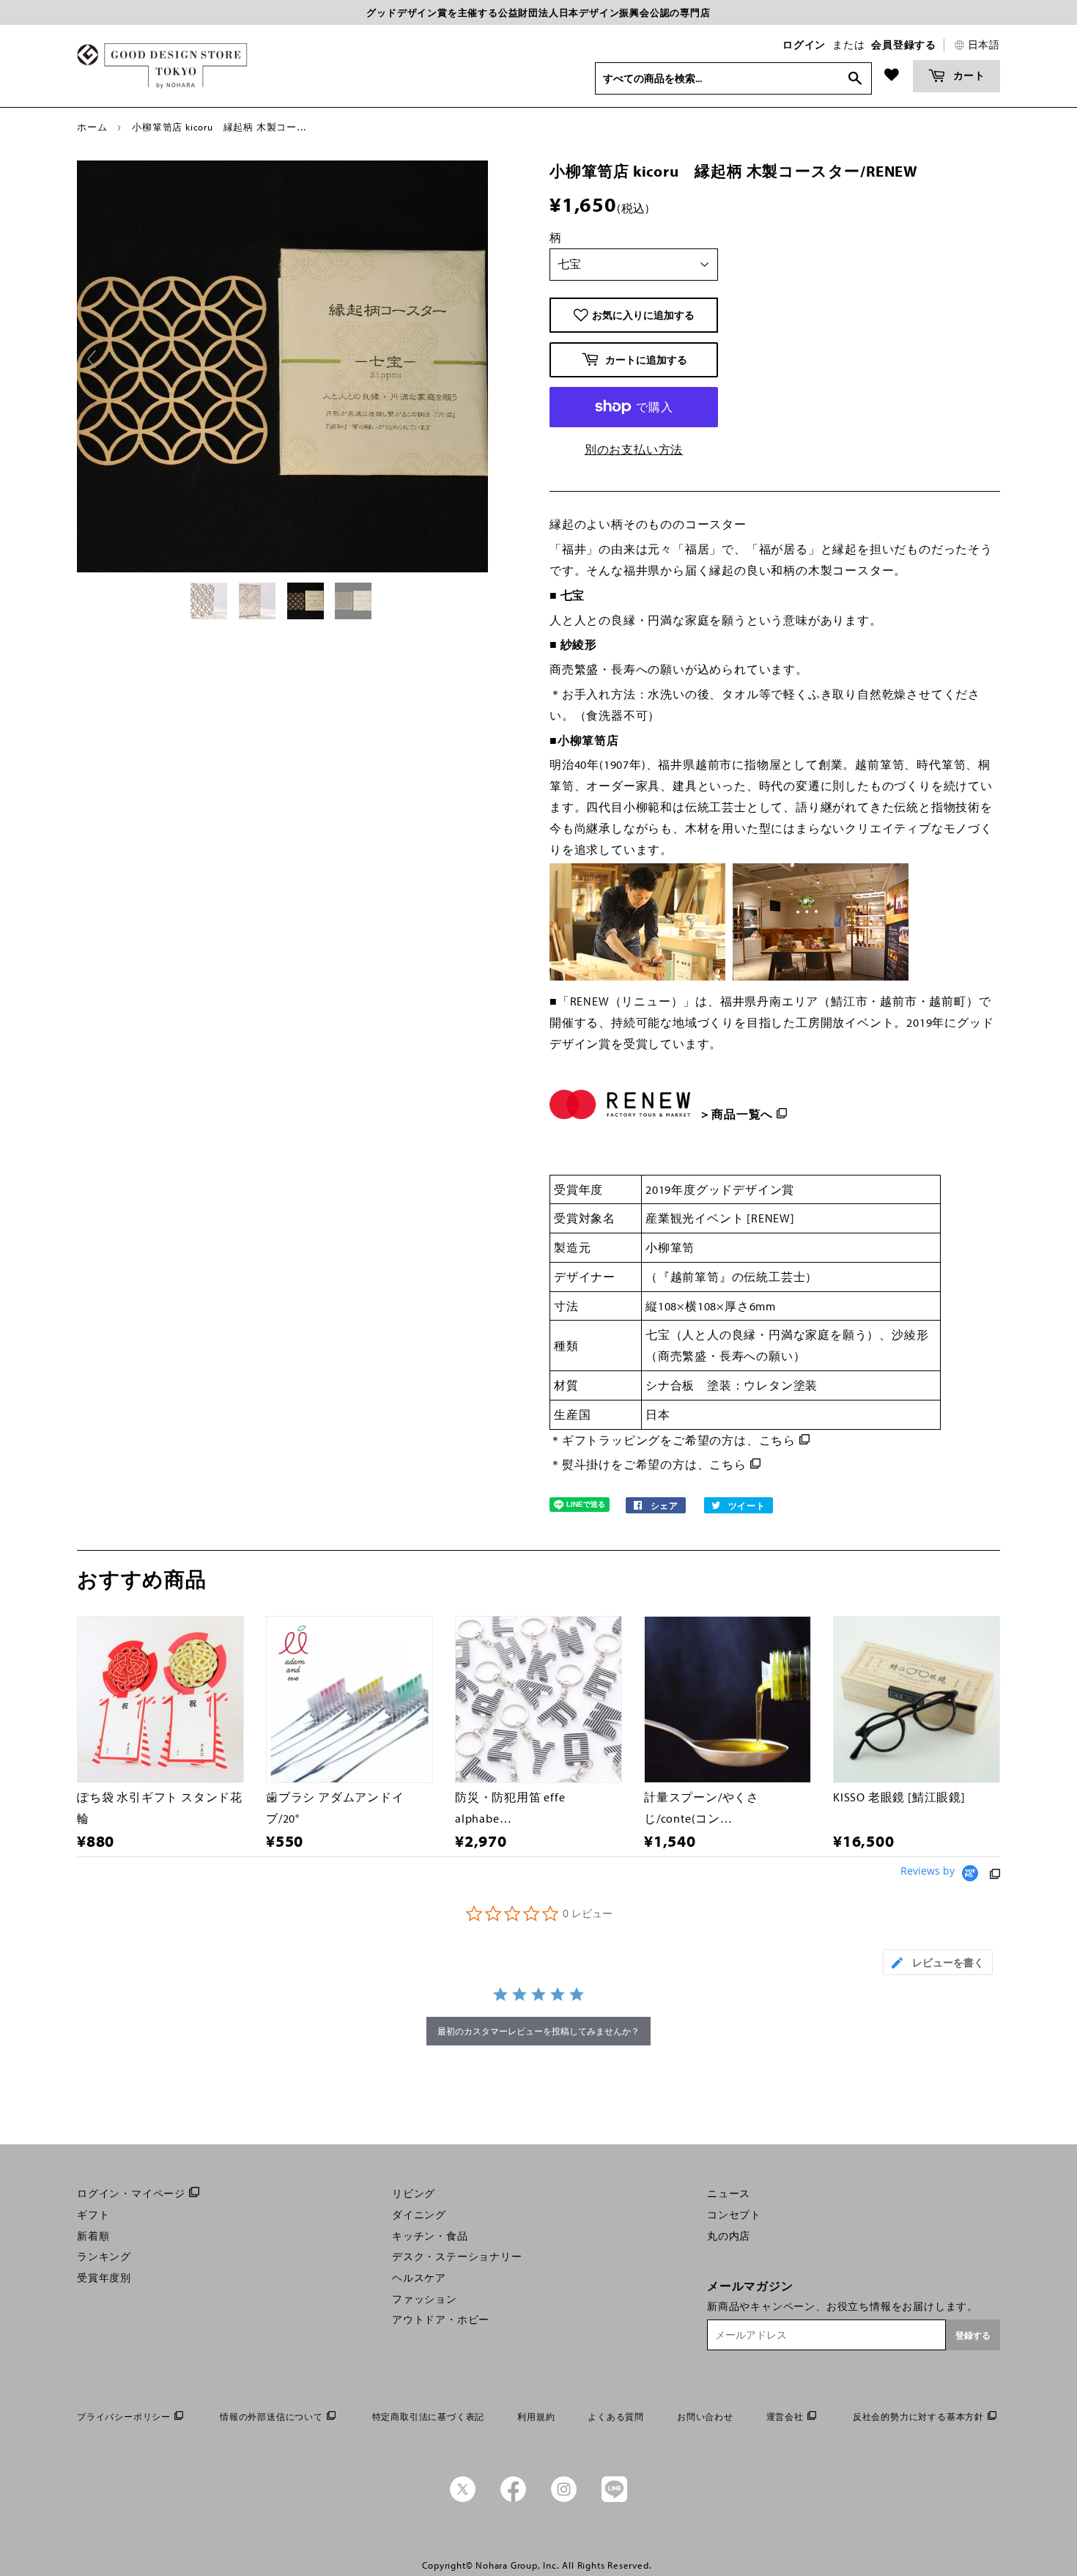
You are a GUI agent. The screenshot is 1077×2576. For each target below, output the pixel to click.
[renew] (696, 1093)
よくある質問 (616, 2417)
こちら (777, 1440)
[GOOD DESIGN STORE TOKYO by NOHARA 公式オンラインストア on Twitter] (463, 2498)
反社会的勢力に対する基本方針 (918, 2417)
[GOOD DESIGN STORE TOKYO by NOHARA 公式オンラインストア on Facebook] (513, 2498)
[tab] (938, 1962)
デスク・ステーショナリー (457, 2256)
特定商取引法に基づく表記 (429, 2417)
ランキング (104, 2256)
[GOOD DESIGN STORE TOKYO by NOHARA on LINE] (614, 2498)
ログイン (804, 45)
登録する (973, 2335)
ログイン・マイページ (131, 2193)
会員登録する (904, 45)
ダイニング (419, 2215)
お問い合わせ (705, 2417)
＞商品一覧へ (736, 1114)
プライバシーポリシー (124, 2417)
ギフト (93, 2215)
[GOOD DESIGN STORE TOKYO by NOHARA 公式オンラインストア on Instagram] (564, 2498)
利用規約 (536, 2417)
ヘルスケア (419, 2278)
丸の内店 (729, 2236)
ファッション (425, 2299)
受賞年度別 (104, 2278)
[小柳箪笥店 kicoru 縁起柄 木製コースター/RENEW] (210, 601)
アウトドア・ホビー (441, 2319)
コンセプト (734, 2215)
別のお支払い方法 (634, 449)
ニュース (729, 2193)
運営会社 (785, 2417)
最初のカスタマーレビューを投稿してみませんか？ (538, 2031)
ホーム (92, 127)
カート (968, 75)
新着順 (93, 2236)
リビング (414, 2193)
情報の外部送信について (271, 2417)
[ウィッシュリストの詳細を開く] (892, 75)
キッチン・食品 (430, 2236)
